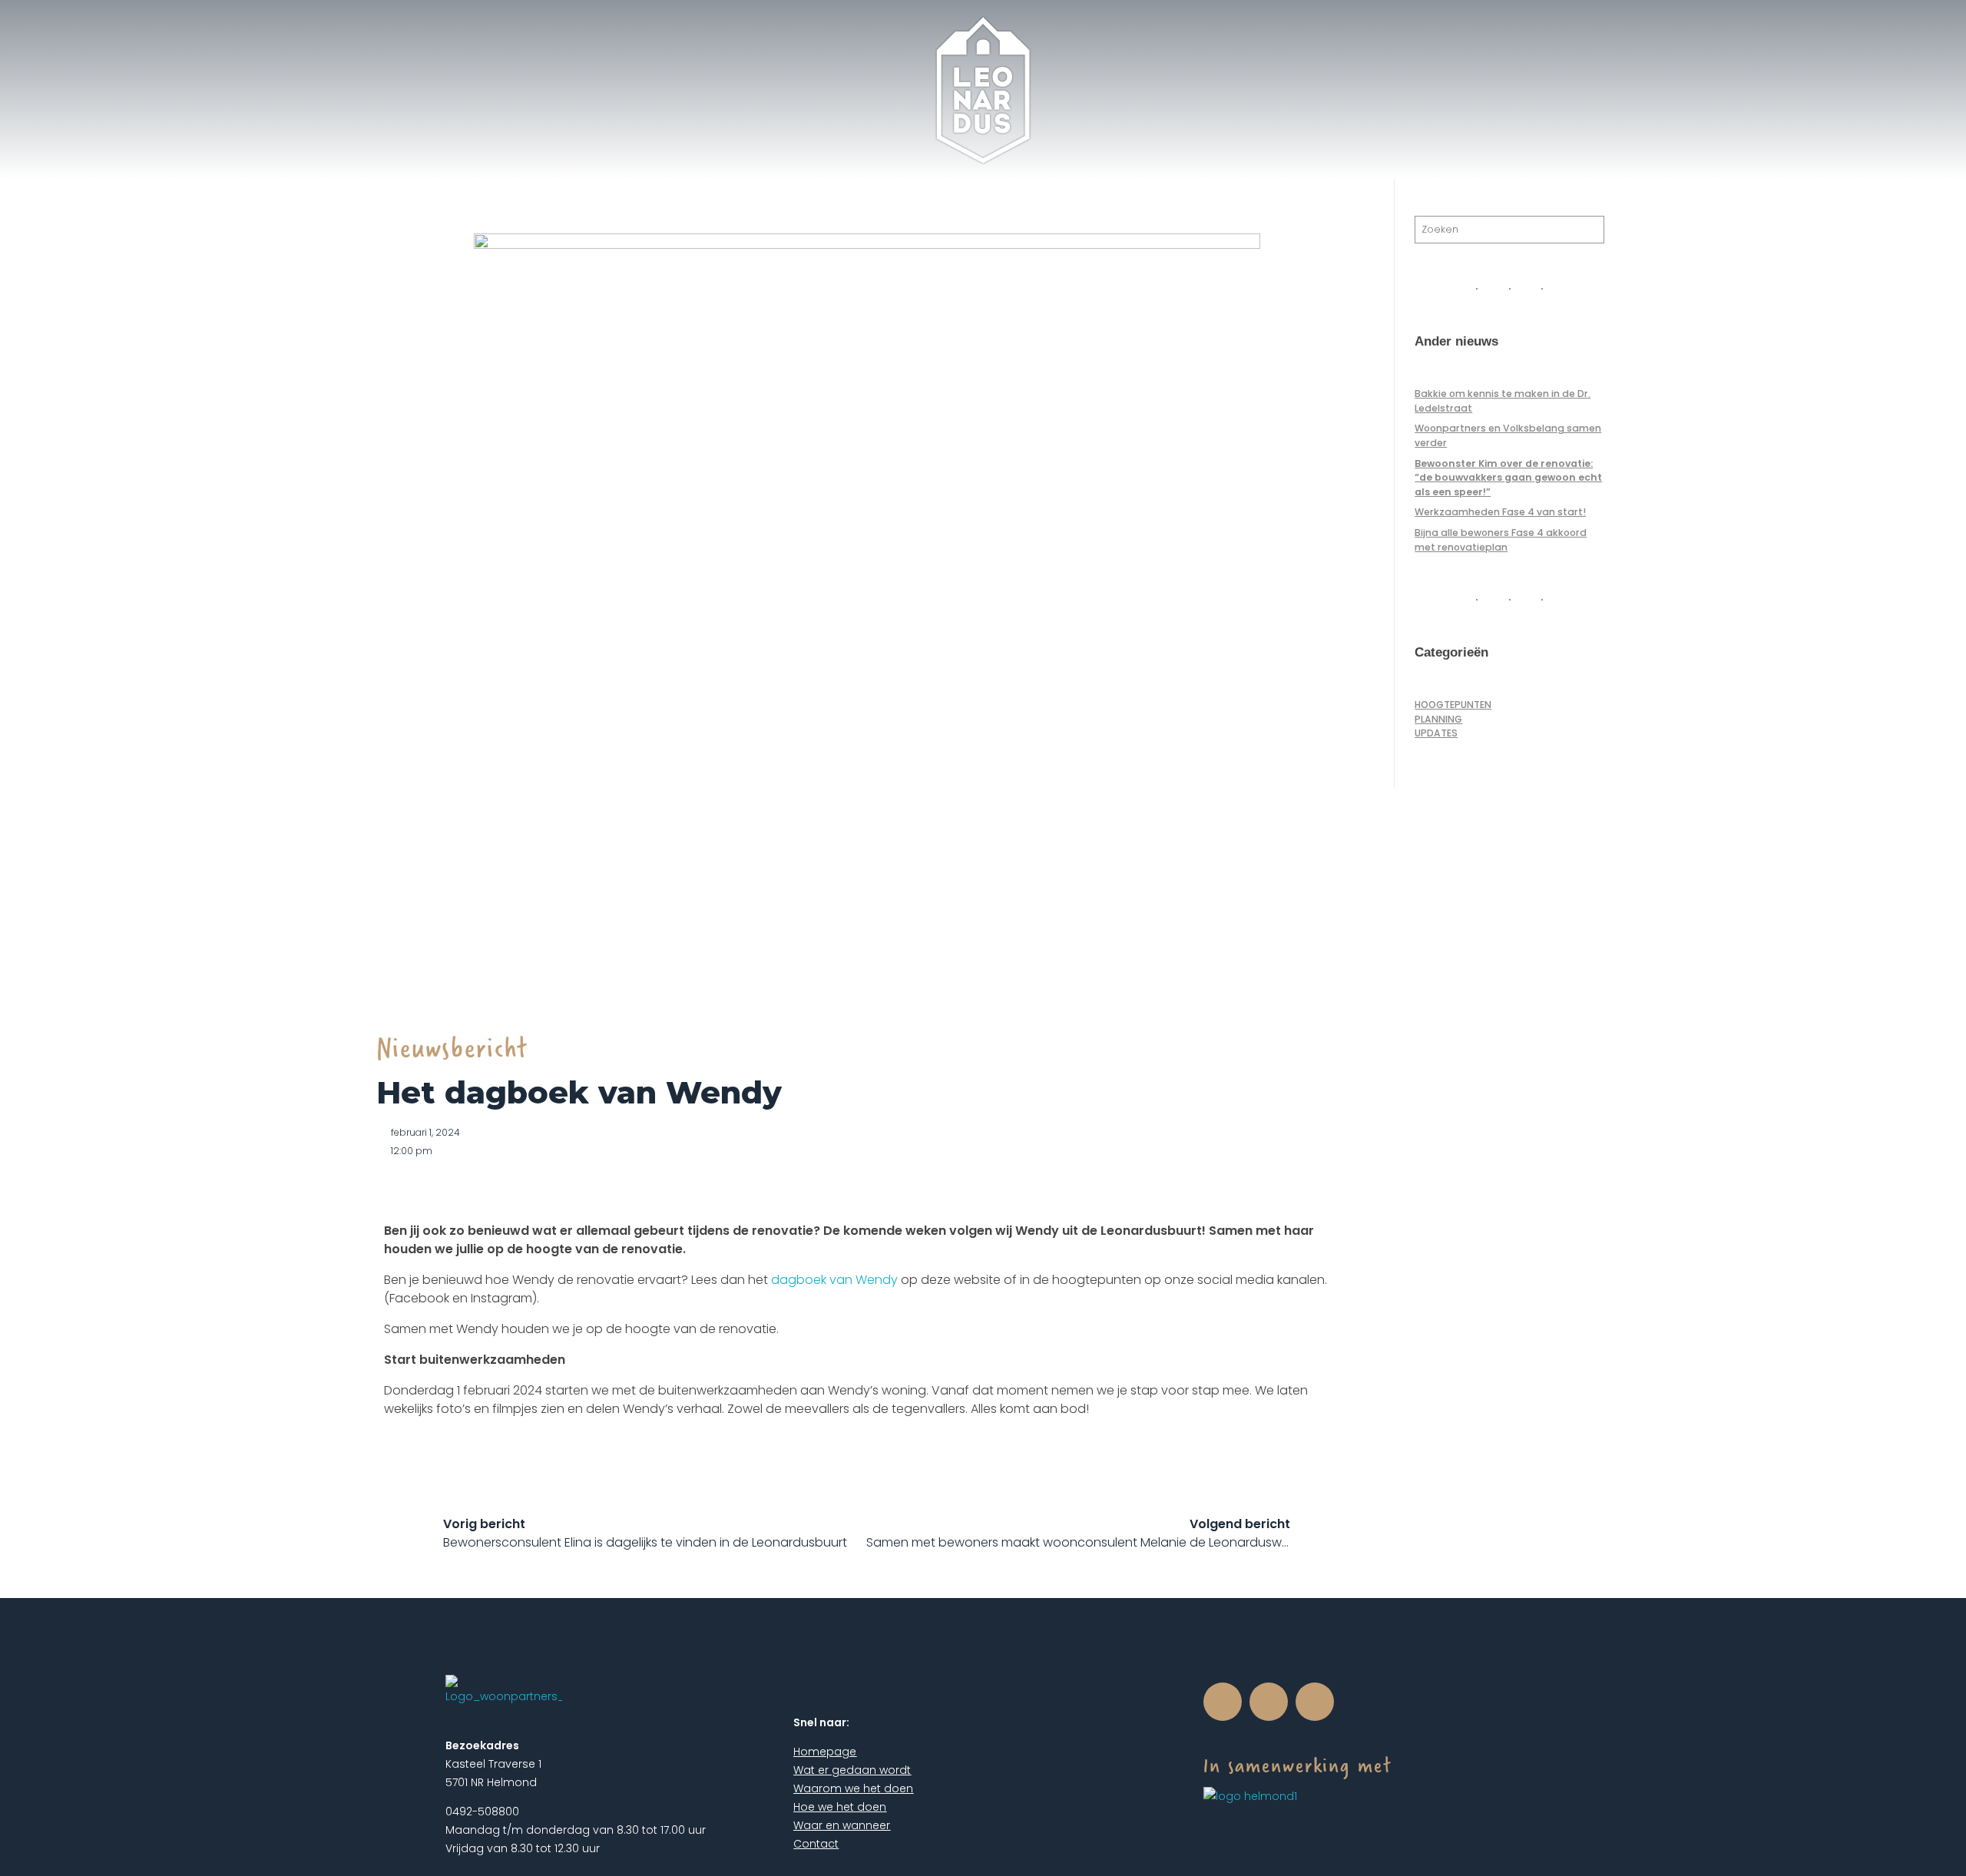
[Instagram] (1269, 1702)
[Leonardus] (983, 91)
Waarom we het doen (853, 1788)
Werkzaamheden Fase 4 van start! (1500, 512)
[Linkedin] (1315, 1702)
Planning (1438, 719)
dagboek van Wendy (834, 1280)
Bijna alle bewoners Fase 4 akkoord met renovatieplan (1501, 539)
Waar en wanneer (842, 1825)
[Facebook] (1223, 1702)
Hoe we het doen (840, 1807)
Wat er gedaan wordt (852, 1770)
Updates (1436, 733)
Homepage (825, 1752)
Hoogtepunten (1453, 705)
